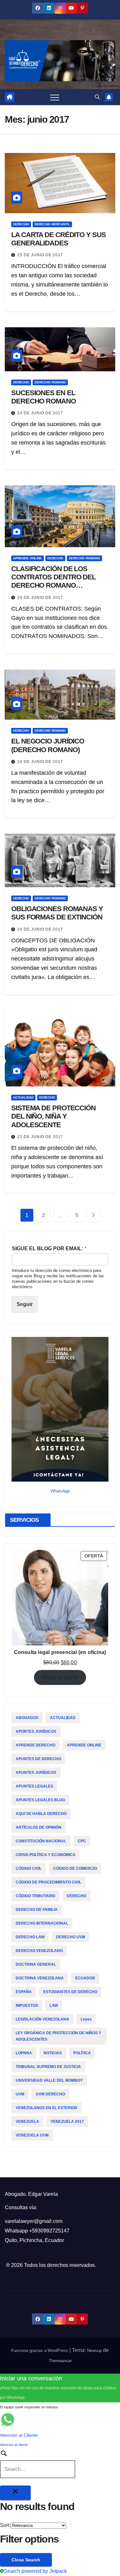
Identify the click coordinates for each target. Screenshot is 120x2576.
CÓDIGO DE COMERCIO (75, 1869)
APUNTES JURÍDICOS (36, 1773)
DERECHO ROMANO (50, 382)
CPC (82, 1841)
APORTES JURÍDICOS (36, 1731)
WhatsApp (60, 1491)
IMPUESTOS (27, 2006)
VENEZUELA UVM (32, 2135)
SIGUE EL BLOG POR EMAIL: (49, 1248)
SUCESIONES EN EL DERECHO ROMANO (44, 397)
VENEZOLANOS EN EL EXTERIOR (47, 2108)
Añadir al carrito (60, 1677)
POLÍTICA (82, 2053)
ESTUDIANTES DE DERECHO (70, 1992)
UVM (20, 2094)
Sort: (5, 2525)
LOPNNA (24, 2053)
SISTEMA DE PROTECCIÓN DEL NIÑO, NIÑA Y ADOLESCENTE (53, 1116)
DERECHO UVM (71, 1937)
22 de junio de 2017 (40, 1137)
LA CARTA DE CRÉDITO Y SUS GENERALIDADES (59, 239)
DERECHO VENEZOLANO (39, 1951)
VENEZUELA (27, 2122)
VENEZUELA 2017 (67, 2122)
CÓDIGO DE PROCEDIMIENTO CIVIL (48, 1882)
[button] (97, 97)
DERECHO (21, 224)
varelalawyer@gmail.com (34, 2221)
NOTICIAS (53, 2053)
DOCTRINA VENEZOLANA (40, 1978)
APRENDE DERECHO (36, 1745)
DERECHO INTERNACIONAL (42, 1923)
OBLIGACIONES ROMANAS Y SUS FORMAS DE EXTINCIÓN (57, 913)
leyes (86, 2019)
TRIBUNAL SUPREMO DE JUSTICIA (48, 2067)
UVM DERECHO (50, 2094)
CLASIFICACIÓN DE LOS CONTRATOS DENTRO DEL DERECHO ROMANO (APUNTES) (53, 581)
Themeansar (60, 2361)
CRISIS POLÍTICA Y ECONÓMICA (46, 1855)
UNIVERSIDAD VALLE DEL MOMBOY (49, 2080)
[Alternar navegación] (55, 97)
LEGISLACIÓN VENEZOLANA (42, 2019)
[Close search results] (15, 2493)
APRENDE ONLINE (28, 558)
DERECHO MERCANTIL (52, 224)
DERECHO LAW (30, 1937)
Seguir (25, 1304)
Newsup (94, 2351)
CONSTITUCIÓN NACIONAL (41, 1841)
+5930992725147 (49, 2231)
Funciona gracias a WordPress (40, 2351)
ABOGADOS (27, 1718)
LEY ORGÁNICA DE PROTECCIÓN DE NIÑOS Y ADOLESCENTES (58, 2036)
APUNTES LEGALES (34, 1786)
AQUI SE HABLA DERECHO (41, 1814)
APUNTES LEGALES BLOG (40, 1800)
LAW (54, 2006)
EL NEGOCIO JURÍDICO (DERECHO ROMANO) (48, 745)
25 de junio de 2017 (40, 255)
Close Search (26, 2560)
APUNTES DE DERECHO (38, 1759)
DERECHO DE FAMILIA (37, 1910)
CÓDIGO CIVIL (29, 1869)
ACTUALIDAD (23, 1097)
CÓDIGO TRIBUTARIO (36, 1896)
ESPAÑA (24, 1992)
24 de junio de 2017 (40, 413)
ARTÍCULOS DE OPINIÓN (39, 1827)
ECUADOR (85, 1978)
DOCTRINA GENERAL (36, 1964)
